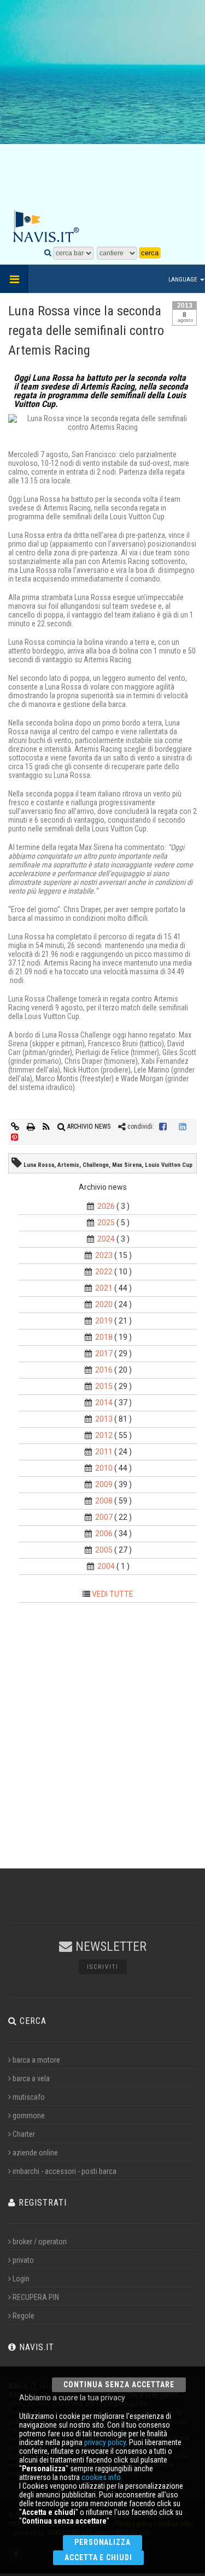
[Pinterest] (15, 1137)
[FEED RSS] (47, 1127)
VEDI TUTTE (113, 1594)
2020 (104, 1304)
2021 (104, 1288)
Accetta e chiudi (99, 2557)
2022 (104, 1272)
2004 (106, 1566)
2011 (104, 1452)
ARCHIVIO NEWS (88, 1127)
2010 (104, 1468)
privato (23, 2260)
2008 (104, 1501)
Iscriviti (103, 1967)
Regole (24, 2316)
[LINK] (16, 1127)
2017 (104, 1353)
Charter (24, 2134)
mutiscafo (29, 2097)
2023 (104, 1255)
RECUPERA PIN (36, 2297)
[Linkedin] (183, 1127)
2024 (106, 1239)
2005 (104, 1550)
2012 (104, 1435)
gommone (29, 2116)
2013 (104, 1419)
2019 (104, 1321)
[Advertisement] (102, 105)
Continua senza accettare (119, 2385)
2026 (106, 1206)
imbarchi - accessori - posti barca (65, 2171)
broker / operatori (40, 2242)
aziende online (35, 2153)
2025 (106, 1223)
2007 (104, 1517)
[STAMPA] (32, 1127)
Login (21, 2279)
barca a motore (36, 2060)
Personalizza (103, 2542)
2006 (104, 1533)
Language (184, 280)
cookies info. (102, 2477)
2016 (104, 1370)
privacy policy (105, 2442)
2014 (104, 1403)
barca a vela (31, 2078)
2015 (104, 1386)
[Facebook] (163, 1127)
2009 (104, 1484)
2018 (104, 1337)
